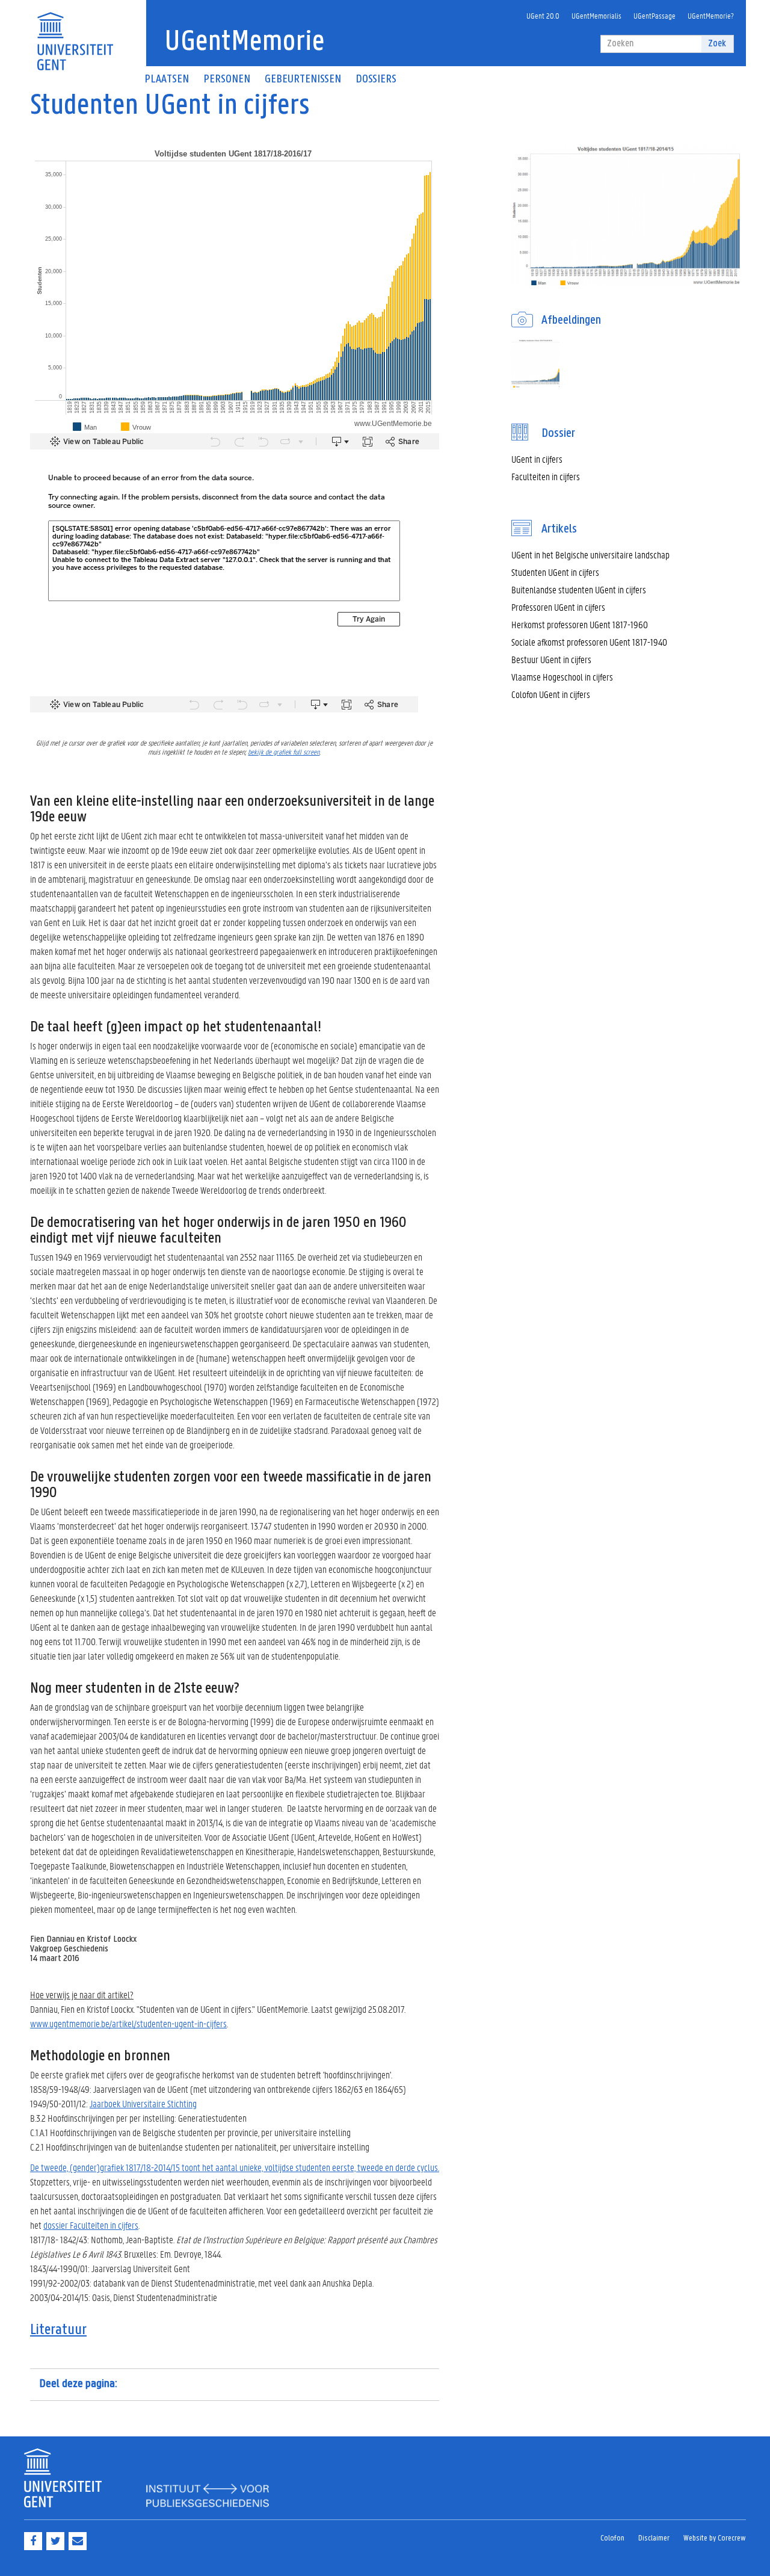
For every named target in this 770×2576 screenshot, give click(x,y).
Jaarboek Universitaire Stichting (143, 2103)
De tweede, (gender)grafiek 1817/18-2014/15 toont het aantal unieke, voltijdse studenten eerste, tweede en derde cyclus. (235, 2167)
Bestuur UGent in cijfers (551, 659)
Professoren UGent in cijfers (558, 607)
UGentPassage (654, 15)
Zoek (717, 44)
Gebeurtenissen (303, 79)
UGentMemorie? (711, 15)
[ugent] (75, 34)
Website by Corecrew (715, 2538)
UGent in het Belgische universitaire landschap (590, 554)
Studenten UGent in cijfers (555, 572)
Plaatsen (167, 79)
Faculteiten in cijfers (546, 476)
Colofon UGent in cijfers (551, 694)
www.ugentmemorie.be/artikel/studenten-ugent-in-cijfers (128, 2023)
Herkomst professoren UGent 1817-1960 (580, 624)
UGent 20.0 (543, 15)
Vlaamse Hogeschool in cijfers (562, 677)
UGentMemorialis (596, 15)
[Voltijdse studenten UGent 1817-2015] (535, 363)
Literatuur (58, 2330)
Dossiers (376, 79)
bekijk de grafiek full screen (284, 751)
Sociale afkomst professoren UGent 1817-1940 (589, 642)
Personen (227, 79)
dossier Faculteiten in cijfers (91, 2225)
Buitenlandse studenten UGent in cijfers (579, 589)
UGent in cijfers (537, 459)
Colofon (612, 2538)
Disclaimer (654, 2538)
